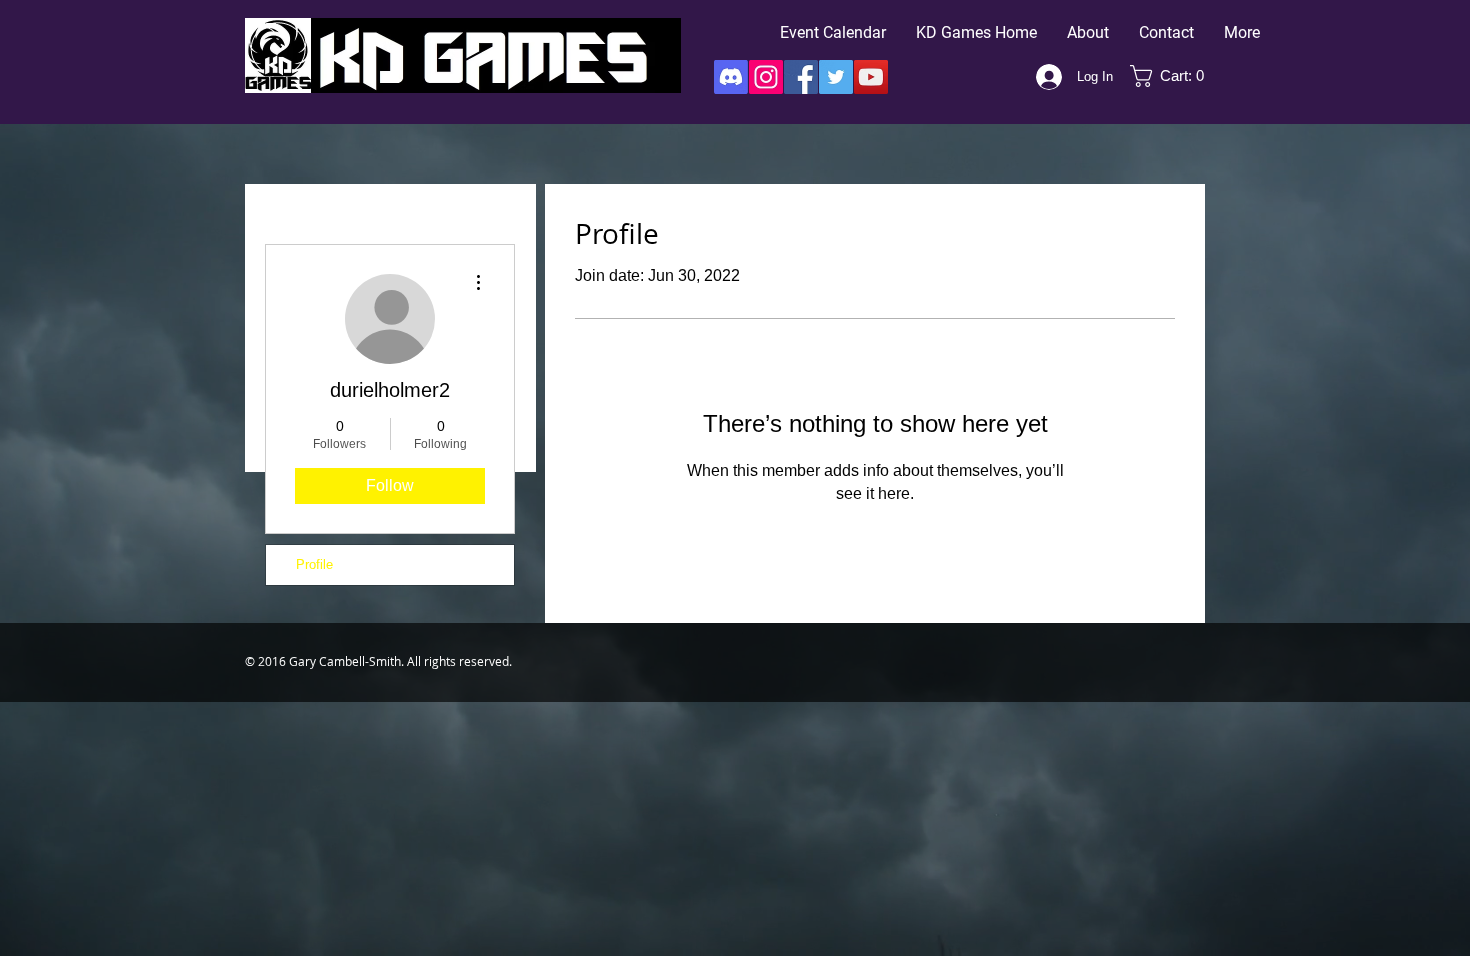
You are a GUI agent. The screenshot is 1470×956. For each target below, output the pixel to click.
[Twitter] (836, 77)
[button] (1173, 76)
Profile (314, 564)
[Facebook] (801, 77)
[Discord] (731, 77)
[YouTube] (871, 77)
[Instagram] (766, 77)
